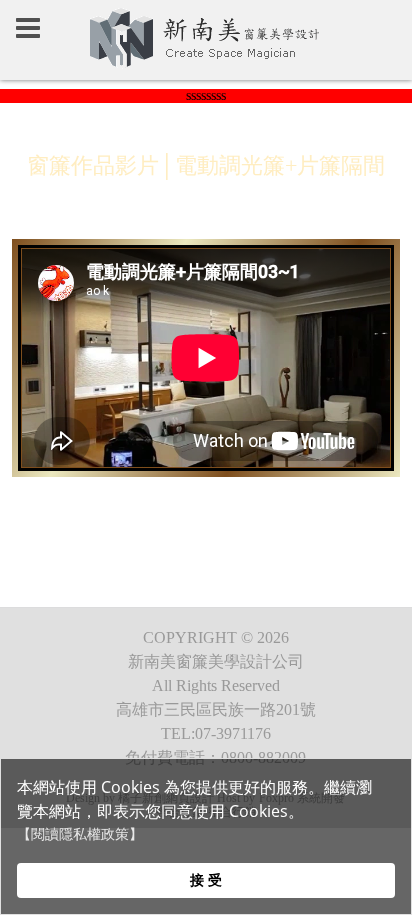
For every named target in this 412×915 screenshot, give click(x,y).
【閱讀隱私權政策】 (80, 834)
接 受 (206, 879)
